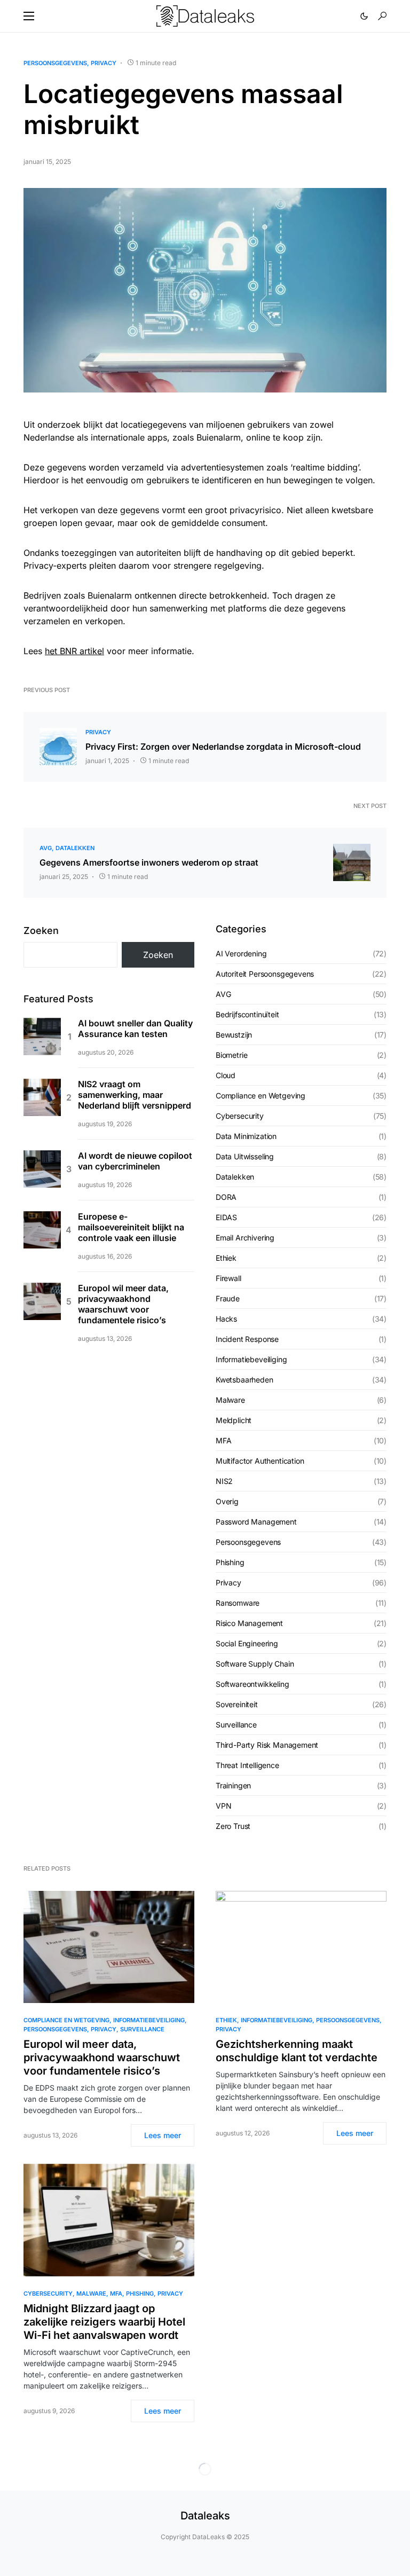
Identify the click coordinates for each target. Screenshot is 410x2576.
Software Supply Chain (255, 1664)
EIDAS (226, 1217)
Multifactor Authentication (260, 1461)
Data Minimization (246, 1136)
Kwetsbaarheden (245, 1380)
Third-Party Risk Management (267, 1745)
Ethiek (226, 1258)
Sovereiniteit (237, 1704)
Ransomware (238, 1603)
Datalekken (75, 848)
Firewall (228, 1278)
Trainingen (233, 1785)
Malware (230, 1400)
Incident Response (247, 1339)
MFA (223, 1440)
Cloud (226, 1075)
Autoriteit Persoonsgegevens (265, 974)
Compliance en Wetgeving (261, 1095)
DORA (226, 1197)
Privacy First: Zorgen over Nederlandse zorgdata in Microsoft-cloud (223, 747)
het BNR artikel (74, 651)
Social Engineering (247, 1643)
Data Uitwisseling (245, 1156)
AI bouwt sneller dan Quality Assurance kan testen (135, 1028)
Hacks (226, 1319)
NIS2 (224, 1481)
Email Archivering (245, 1238)
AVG (46, 848)
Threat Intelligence (247, 1765)
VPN (223, 1806)
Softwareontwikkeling (253, 1684)
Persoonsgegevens (55, 63)
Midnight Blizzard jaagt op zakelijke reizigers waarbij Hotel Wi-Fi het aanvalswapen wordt (104, 2322)
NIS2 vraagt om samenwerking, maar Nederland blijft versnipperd (135, 1095)
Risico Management (249, 1623)
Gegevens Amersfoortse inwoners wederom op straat (149, 862)
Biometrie (231, 1055)
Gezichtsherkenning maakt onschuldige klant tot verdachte (297, 2051)
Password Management (256, 1522)
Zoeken (41, 930)
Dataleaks (205, 2516)
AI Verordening (241, 953)
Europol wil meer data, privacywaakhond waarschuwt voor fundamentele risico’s (123, 1304)
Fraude (228, 1298)
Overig (227, 1501)
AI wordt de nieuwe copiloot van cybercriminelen (135, 1161)
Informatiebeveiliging (251, 1359)
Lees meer (163, 2135)
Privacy (104, 63)
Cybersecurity (240, 1116)
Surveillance (236, 1725)
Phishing (230, 1562)
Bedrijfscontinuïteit (247, 1014)
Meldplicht (234, 1420)
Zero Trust (233, 1826)
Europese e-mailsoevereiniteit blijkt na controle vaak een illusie (131, 1227)
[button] (29, 16)
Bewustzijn (234, 1035)
